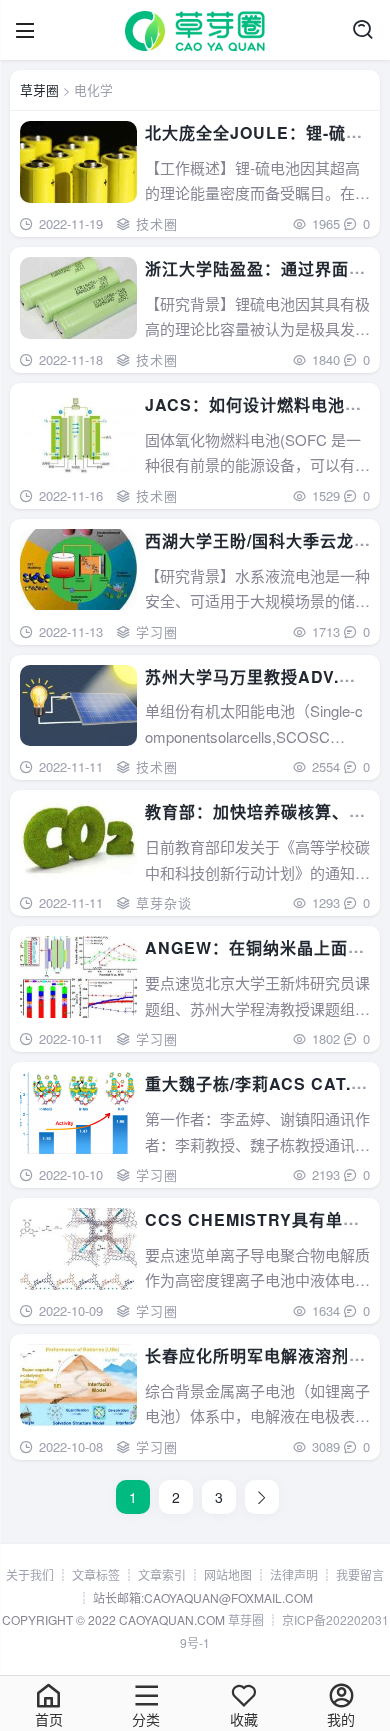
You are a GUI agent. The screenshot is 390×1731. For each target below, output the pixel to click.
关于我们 (30, 1574)
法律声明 (294, 1574)
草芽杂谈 (164, 902)
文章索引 (162, 1574)
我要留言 (360, 1574)
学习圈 (157, 631)
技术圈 (157, 223)
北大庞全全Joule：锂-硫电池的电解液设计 (254, 144)
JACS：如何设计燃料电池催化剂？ (253, 416)
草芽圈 (39, 89)
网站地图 (228, 1574)
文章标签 (96, 1574)
